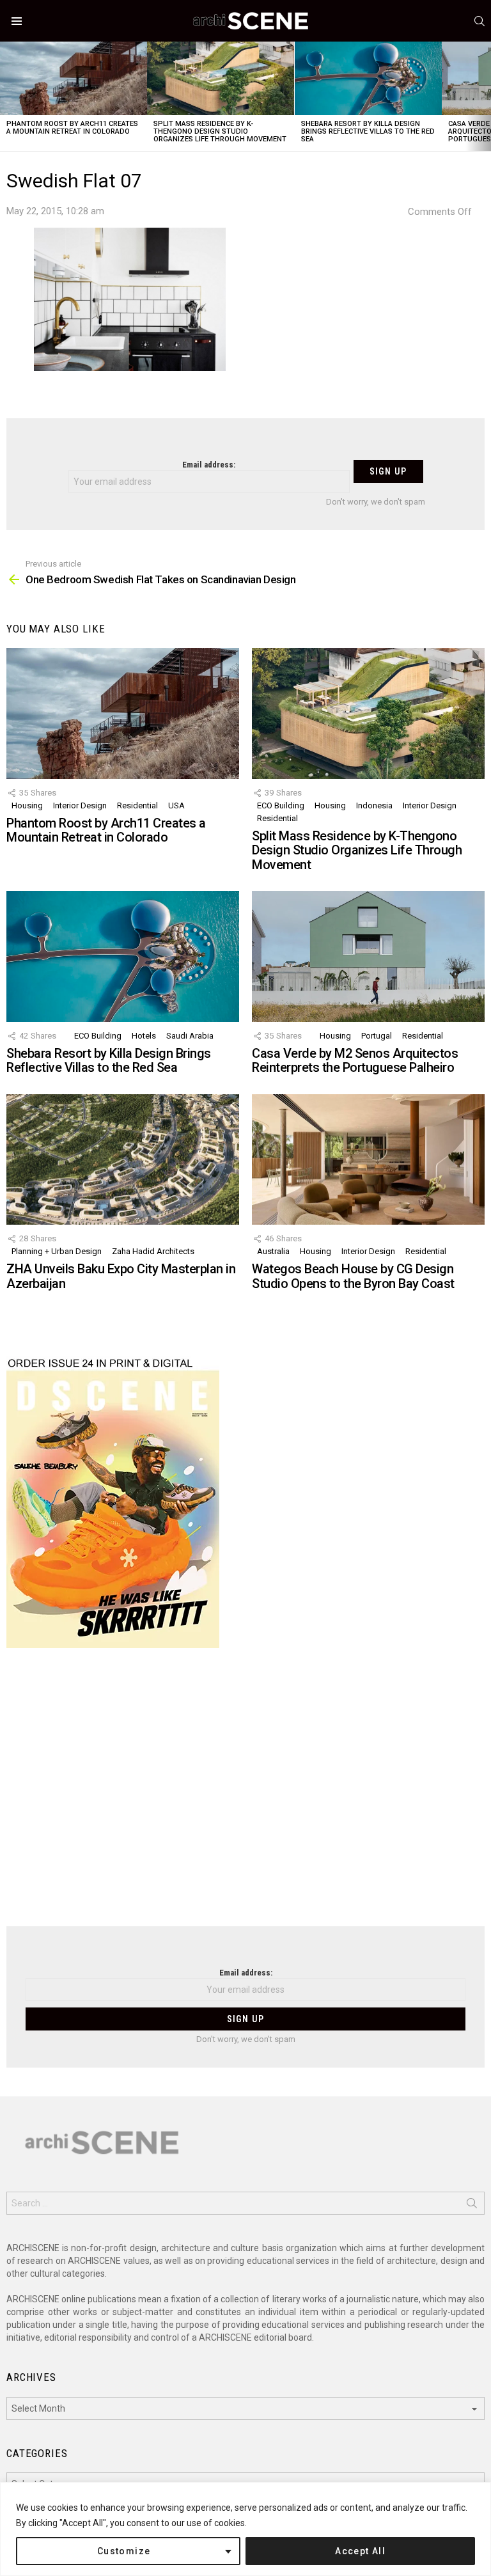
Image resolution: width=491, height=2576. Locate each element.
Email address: (209, 465)
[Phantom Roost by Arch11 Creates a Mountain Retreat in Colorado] (74, 78)
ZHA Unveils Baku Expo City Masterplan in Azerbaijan (121, 1276)
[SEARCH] (479, 21)
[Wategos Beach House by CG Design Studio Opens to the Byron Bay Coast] (368, 1160)
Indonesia (374, 805)
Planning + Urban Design (57, 1251)
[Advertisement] (245, 1795)
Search (472, 2206)
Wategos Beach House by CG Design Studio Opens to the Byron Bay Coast (353, 1276)
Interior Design (80, 805)
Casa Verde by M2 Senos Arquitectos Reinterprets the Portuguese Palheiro (355, 1061)
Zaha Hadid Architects (153, 1251)
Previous (6, 96)
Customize (124, 2551)
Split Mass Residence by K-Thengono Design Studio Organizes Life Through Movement (220, 131)
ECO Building (281, 805)
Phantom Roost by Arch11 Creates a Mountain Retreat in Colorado (72, 128)
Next (485, 96)
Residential (137, 805)
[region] (245, 2529)
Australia (273, 1251)
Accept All (360, 2551)
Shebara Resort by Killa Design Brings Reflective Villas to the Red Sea (368, 131)
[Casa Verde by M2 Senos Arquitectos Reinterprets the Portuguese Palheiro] (368, 956)
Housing (27, 805)
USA (176, 805)
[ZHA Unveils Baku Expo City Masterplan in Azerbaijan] (123, 1160)
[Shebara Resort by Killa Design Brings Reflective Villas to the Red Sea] (368, 78)
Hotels (144, 1036)
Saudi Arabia (190, 1036)
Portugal (377, 1036)
